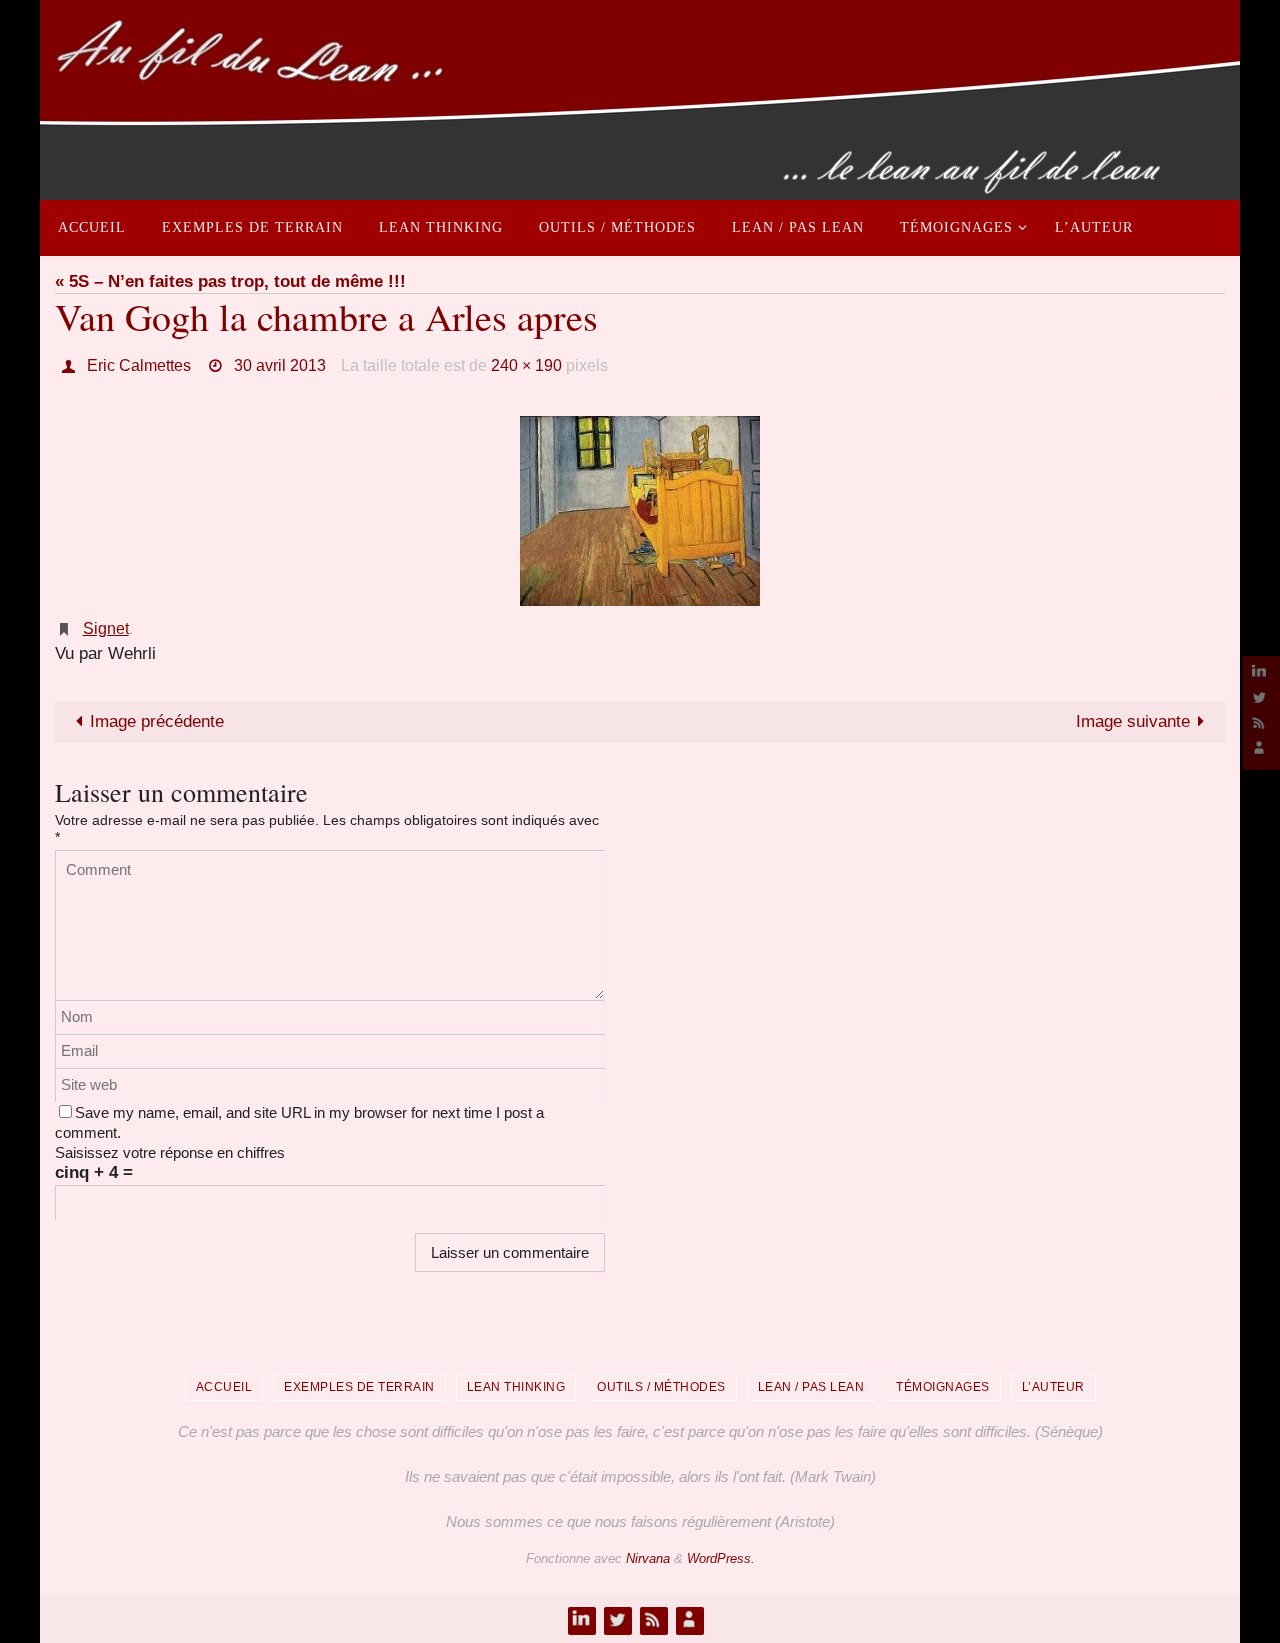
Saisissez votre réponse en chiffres (170, 1152)
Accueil (224, 1387)
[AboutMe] (1259, 747)
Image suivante (1133, 721)
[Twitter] (1259, 696)
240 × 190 (526, 365)
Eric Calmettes (139, 365)
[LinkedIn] (1259, 671)
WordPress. (721, 1558)
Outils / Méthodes (661, 1387)
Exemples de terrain (359, 1387)
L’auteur (1053, 1387)
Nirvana (648, 1558)
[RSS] (1259, 722)
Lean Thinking (516, 1387)
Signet (106, 628)
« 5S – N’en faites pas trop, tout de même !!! (230, 281)
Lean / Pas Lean (811, 1387)
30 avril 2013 (280, 365)
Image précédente (157, 721)
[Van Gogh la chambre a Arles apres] (640, 511)
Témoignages (943, 1387)
